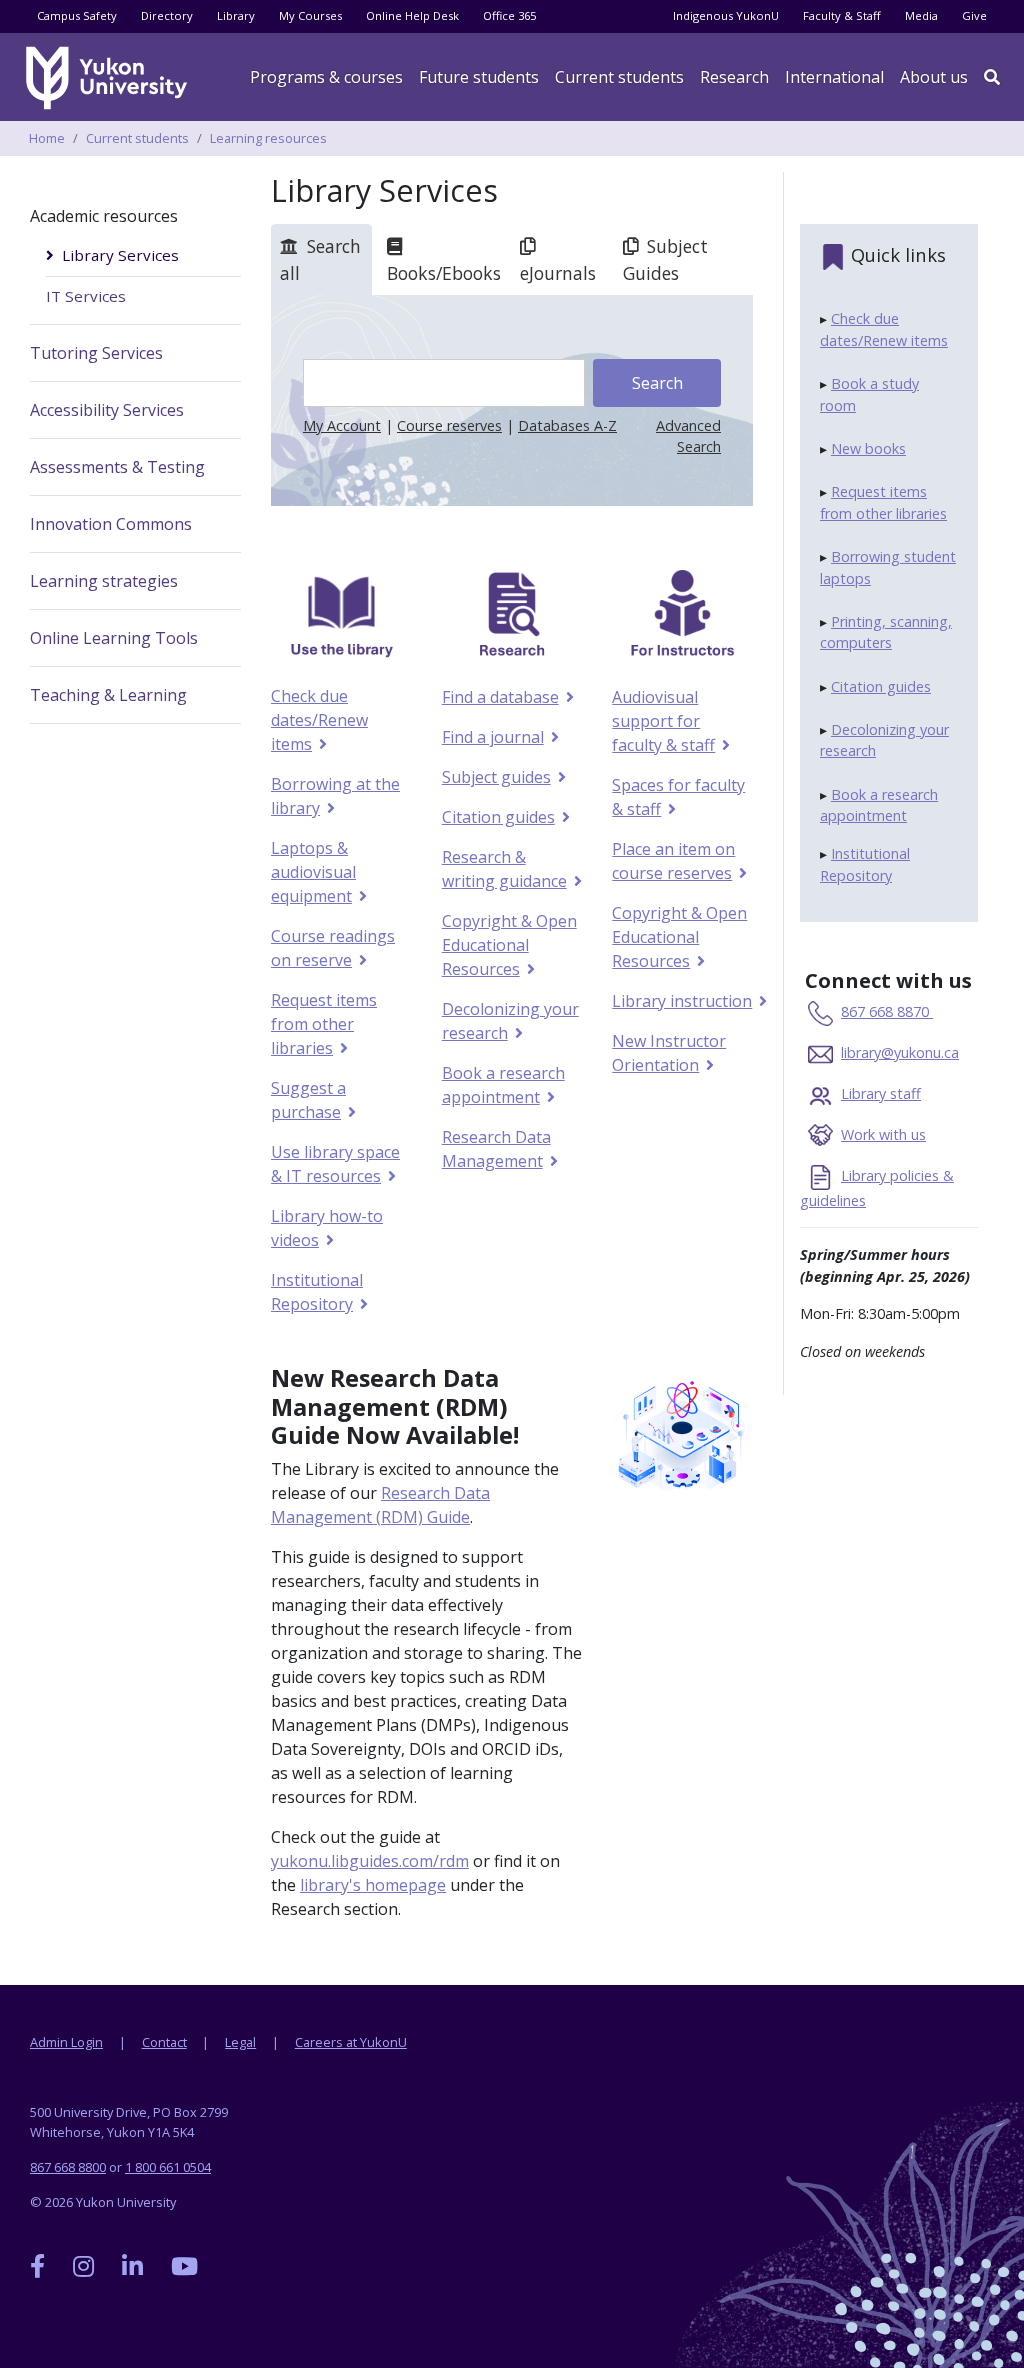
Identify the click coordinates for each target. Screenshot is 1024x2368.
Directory (167, 15)
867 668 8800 (68, 2167)
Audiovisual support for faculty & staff (663, 721)
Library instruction (681, 1001)
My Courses (310, 15)
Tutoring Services (96, 353)
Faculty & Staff (842, 15)
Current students (137, 138)
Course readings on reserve (333, 948)
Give (974, 15)
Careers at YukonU (351, 2042)
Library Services (120, 255)
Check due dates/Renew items (319, 720)
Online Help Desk (412, 15)
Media (921, 15)
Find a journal (492, 737)
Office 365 (509, 15)
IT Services (86, 296)
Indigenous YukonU (726, 15)
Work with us (883, 1134)
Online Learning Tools (114, 638)
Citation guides (498, 817)
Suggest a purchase (308, 1100)
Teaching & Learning (108, 695)
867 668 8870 (887, 1011)
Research (734, 77)
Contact (164, 2042)
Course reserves (449, 425)
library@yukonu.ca (900, 1052)
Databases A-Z (567, 425)
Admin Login (66, 2042)
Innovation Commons (111, 524)
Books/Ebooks (444, 273)
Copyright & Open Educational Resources (509, 945)
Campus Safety (77, 15)
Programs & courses (326, 77)
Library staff (881, 1093)
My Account (342, 425)
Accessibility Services (107, 410)
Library (236, 15)
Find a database (500, 697)
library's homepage (373, 1885)
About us (934, 77)
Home (47, 138)
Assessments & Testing (117, 467)
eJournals (558, 273)
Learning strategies (104, 581)
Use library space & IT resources (335, 1164)
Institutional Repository (317, 1292)
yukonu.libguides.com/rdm (370, 1861)
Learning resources (268, 138)
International (834, 77)
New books (868, 448)
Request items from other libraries (324, 1024)
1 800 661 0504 (168, 2167)
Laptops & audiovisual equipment (313, 872)
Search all (320, 259)
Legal (240, 2042)
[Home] (110, 78)
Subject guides (496, 777)
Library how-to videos (327, 1228)
